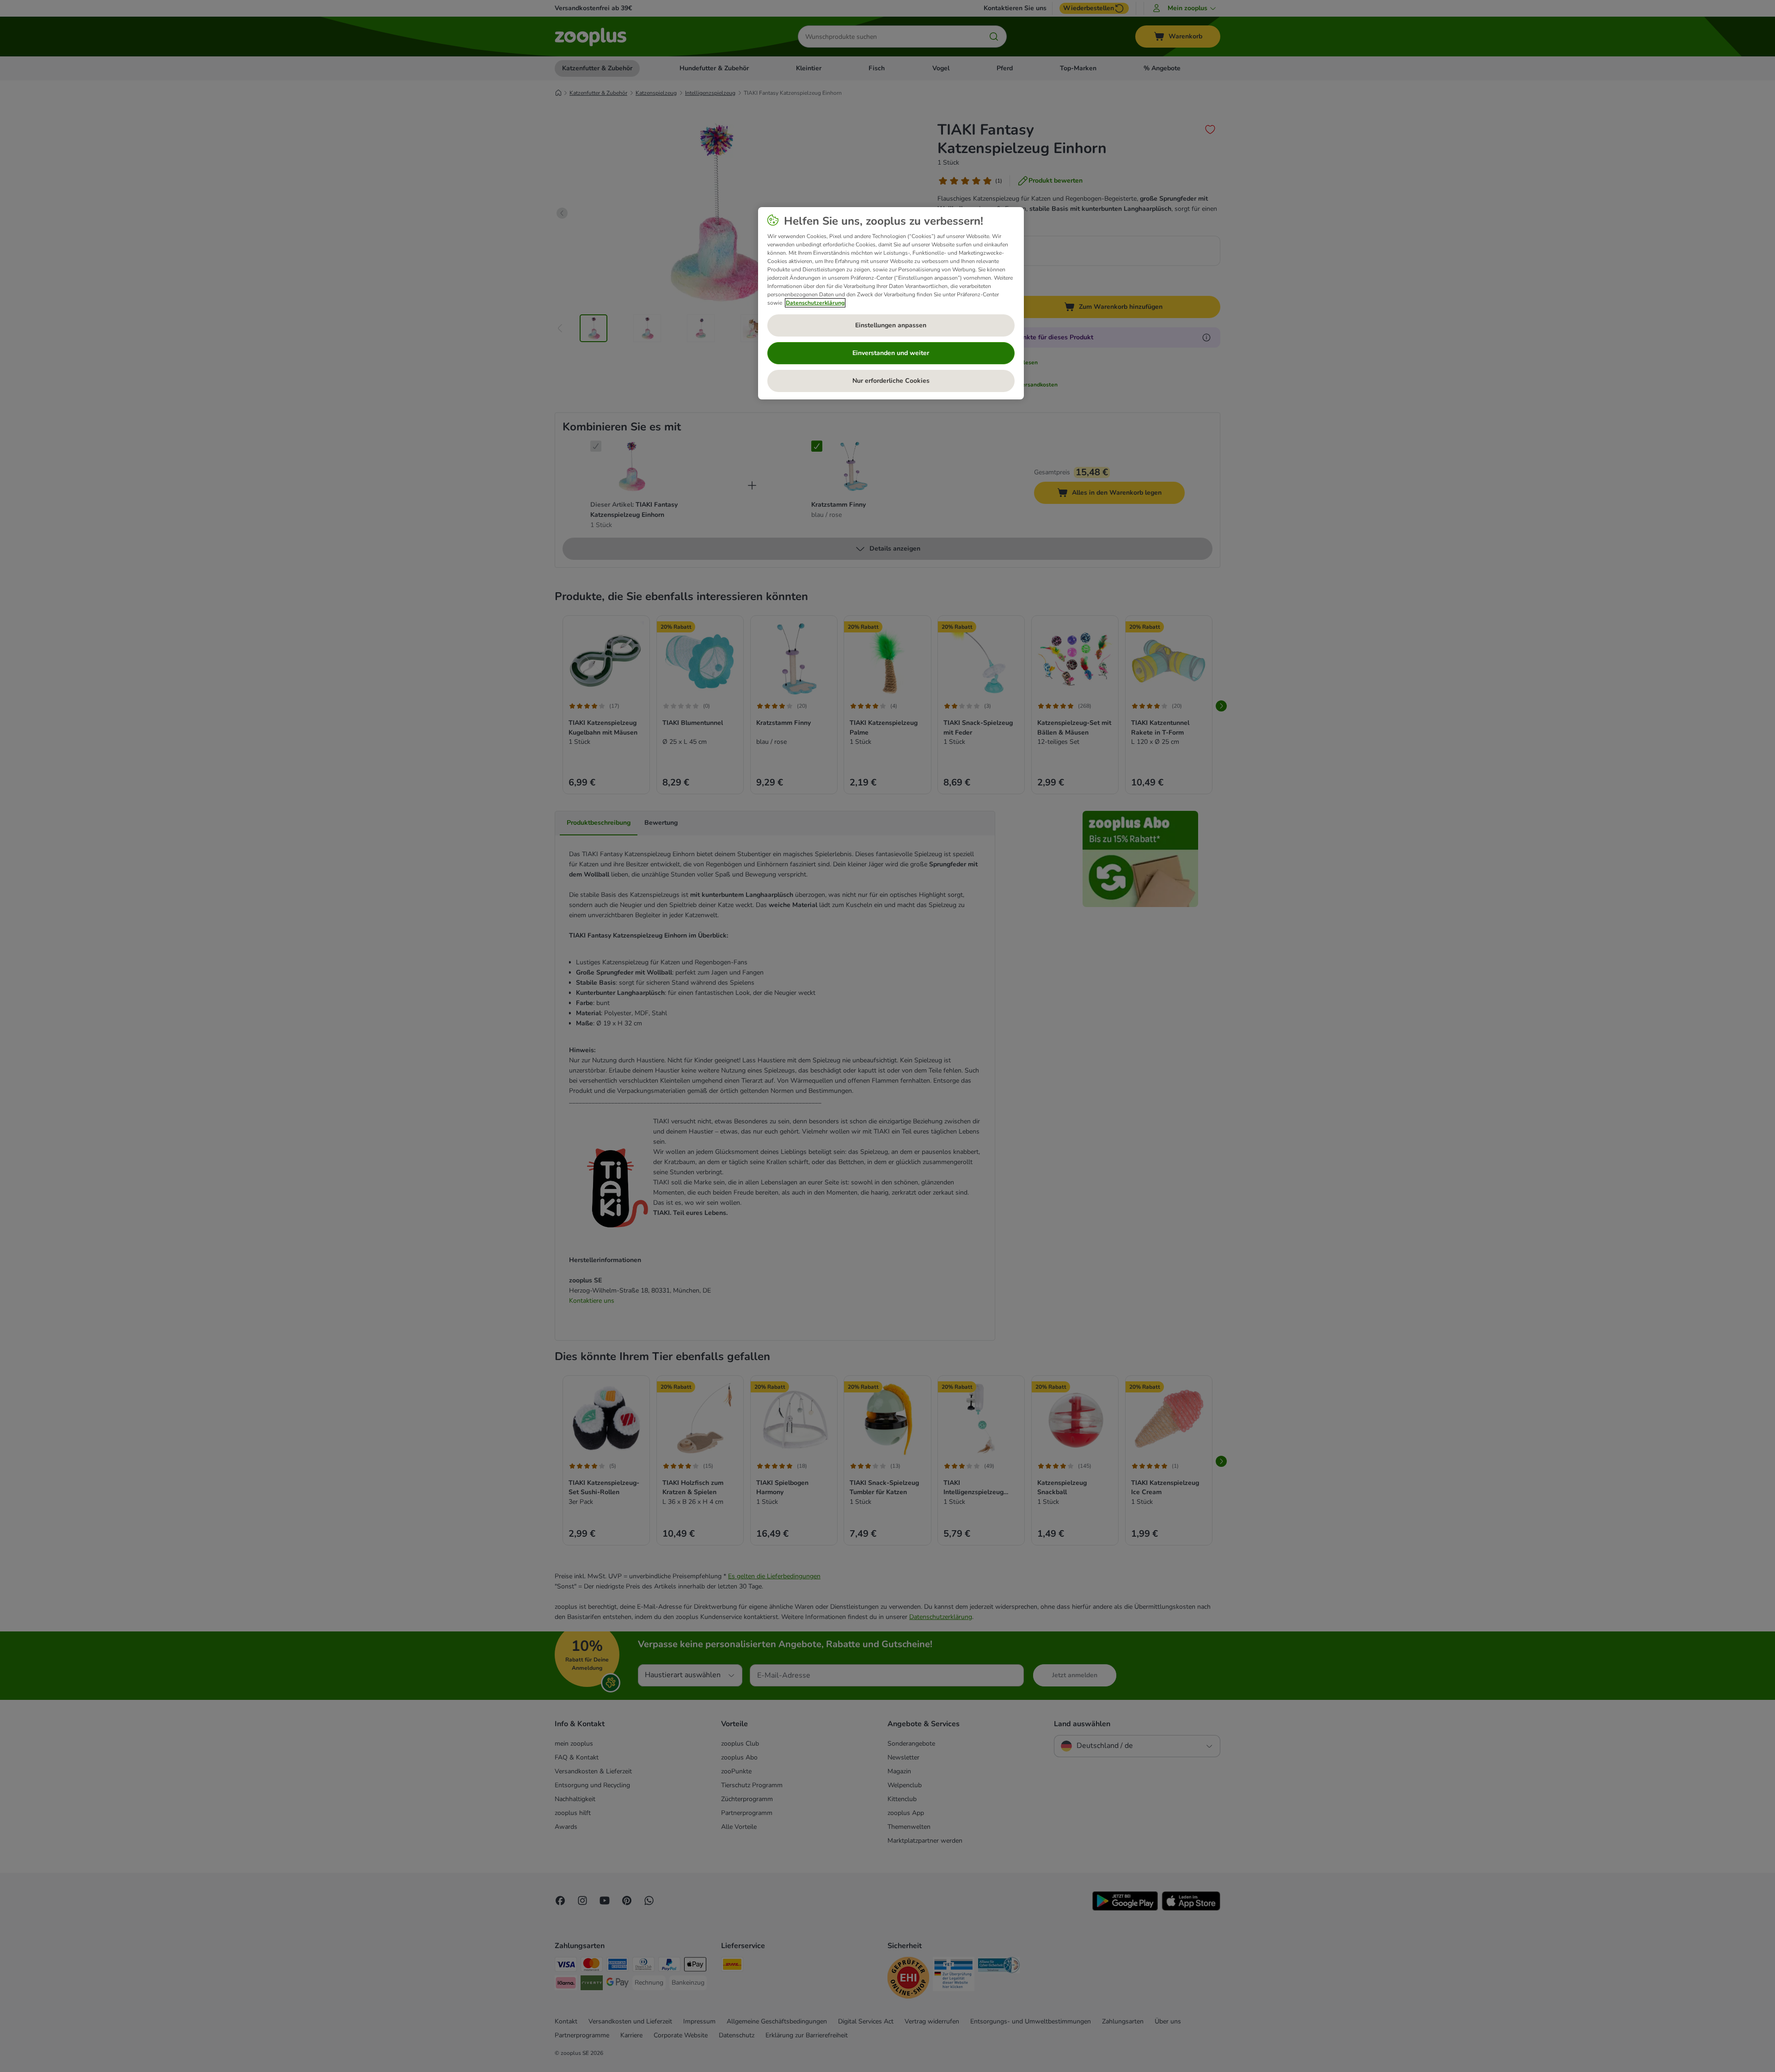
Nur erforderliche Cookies (891, 381)
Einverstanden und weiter (891, 353)
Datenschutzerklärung (815, 303)
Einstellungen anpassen (891, 325)
